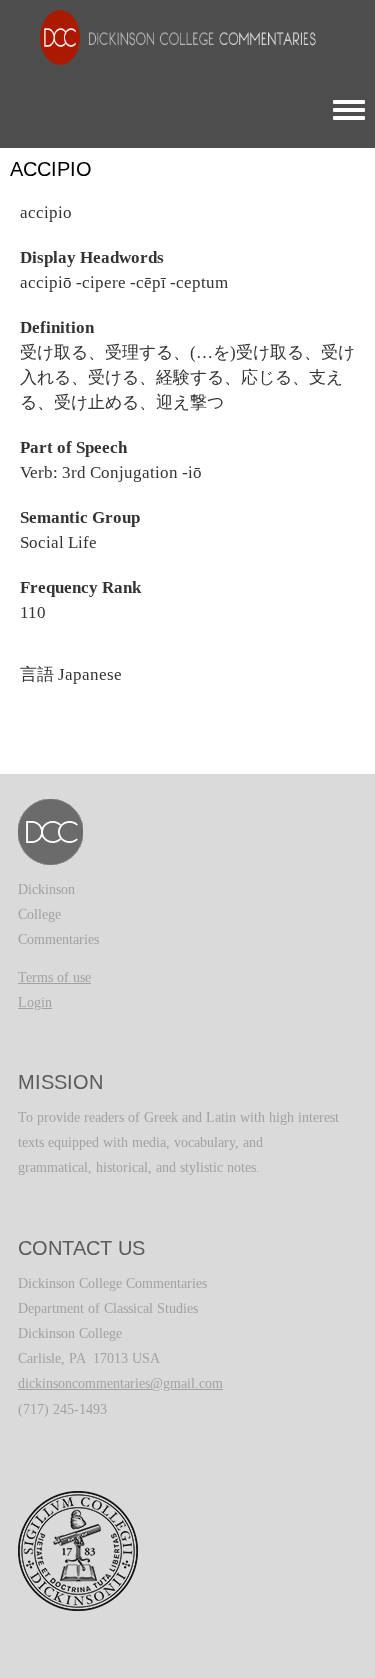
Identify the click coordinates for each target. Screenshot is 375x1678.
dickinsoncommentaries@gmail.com (120, 1383)
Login (35, 1002)
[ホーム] (168, 36)
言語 (37, 674)
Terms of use (54, 977)
